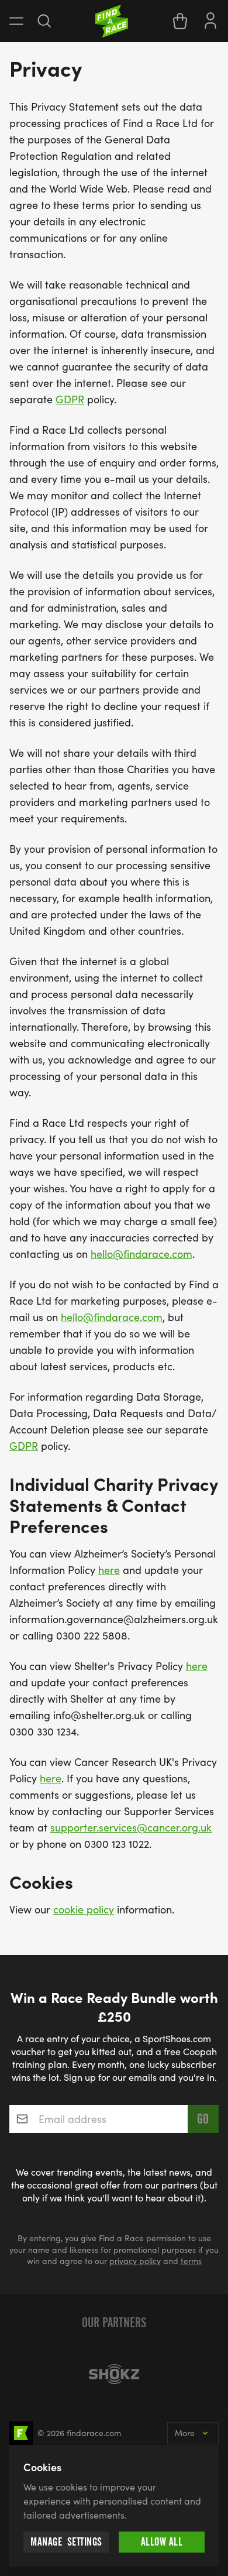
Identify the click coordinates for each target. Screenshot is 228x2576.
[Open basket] (180, 21)
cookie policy (84, 1909)
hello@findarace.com (141, 1254)
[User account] (210, 19)
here (109, 1570)
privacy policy (135, 2261)
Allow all (162, 2542)
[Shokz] (114, 2374)
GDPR (70, 399)
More (185, 2433)
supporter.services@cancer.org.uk (131, 1827)
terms (191, 2261)
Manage (66, 2542)
